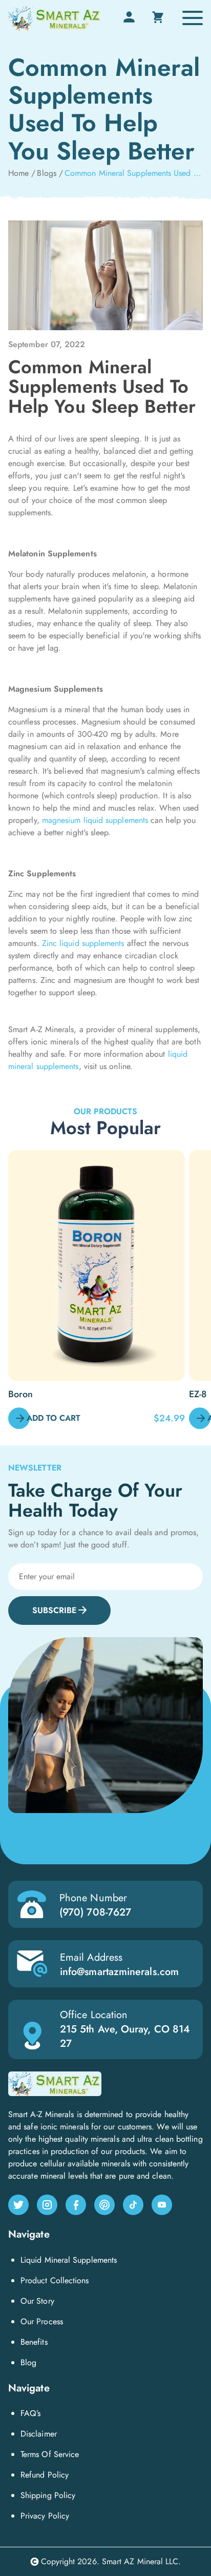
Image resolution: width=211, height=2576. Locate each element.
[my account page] (129, 22)
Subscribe (54, 1610)
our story (37, 2301)
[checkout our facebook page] (76, 2205)
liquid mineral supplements (69, 2260)
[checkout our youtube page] (162, 2205)
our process (42, 2321)
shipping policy (48, 2495)
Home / (22, 173)
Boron (20, 1394)
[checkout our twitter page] (18, 2205)
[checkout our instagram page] (47, 2205)
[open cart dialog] (158, 17)
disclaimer (39, 2434)
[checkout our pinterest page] (104, 2205)
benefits (34, 2342)
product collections (55, 2280)
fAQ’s (30, 2413)
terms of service (50, 2454)
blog (28, 2362)
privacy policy (45, 2516)
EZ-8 (198, 1394)
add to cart (54, 1418)
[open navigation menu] (193, 18)
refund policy (45, 2475)
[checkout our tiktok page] (133, 2205)
